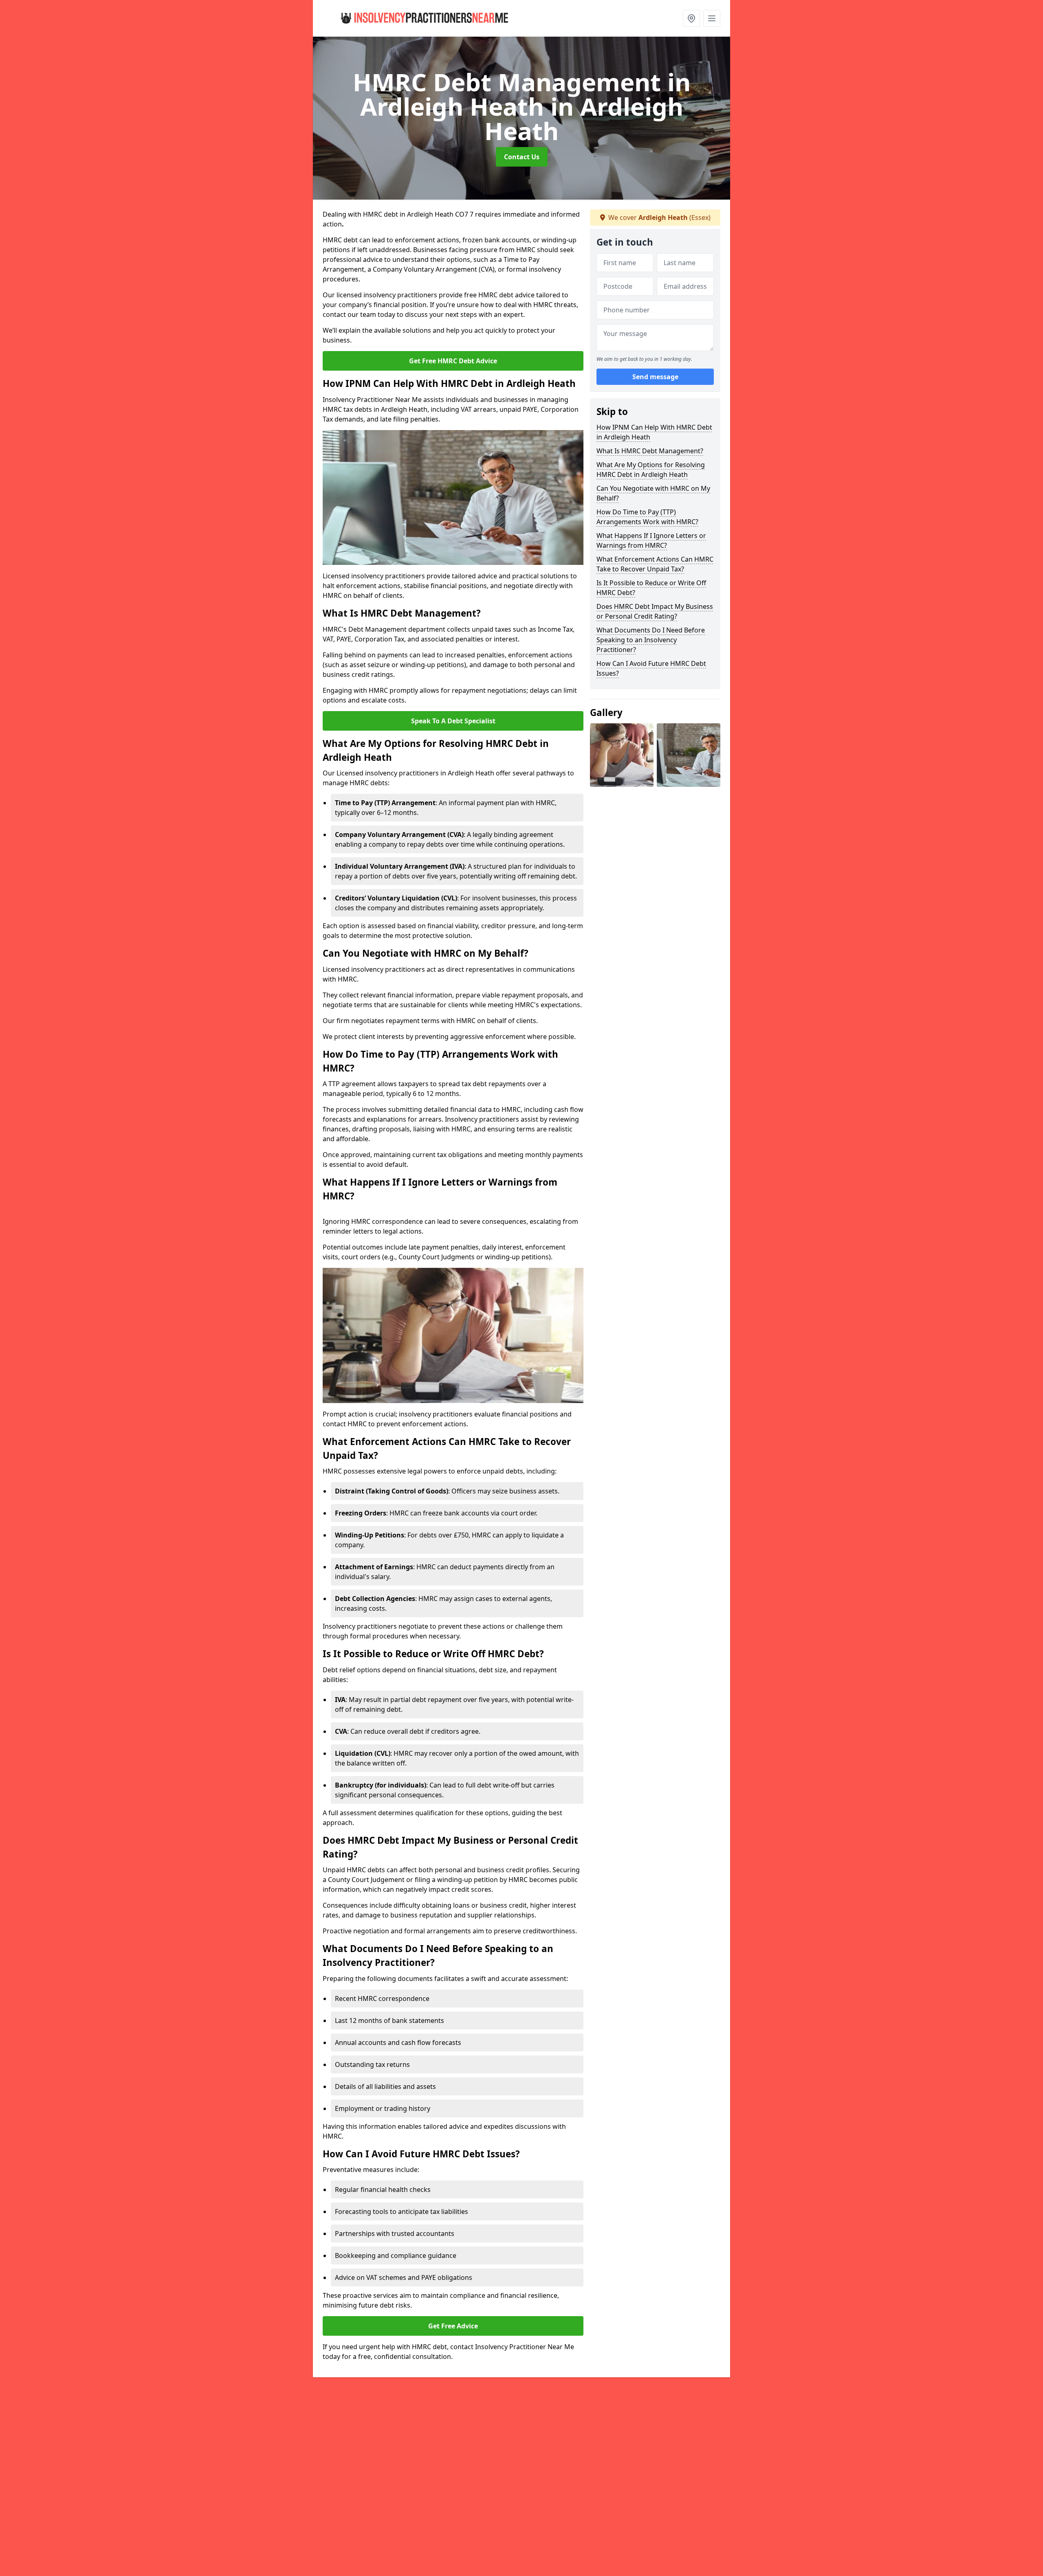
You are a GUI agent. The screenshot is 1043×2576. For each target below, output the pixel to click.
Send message (655, 377)
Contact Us (522, 157)
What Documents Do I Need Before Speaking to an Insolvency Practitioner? (651, 640)
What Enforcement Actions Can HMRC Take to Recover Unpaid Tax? (655, 564)
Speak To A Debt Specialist (453, 721)
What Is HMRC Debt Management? (650, 451)
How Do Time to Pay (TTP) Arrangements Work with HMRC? (647, 517)
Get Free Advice (453, 2326)
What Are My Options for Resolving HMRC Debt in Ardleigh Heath (651, 470)
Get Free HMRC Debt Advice (453, 361)
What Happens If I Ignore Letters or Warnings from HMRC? (651, 540)
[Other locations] (691, 18)
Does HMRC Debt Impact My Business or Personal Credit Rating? (655, 611)
